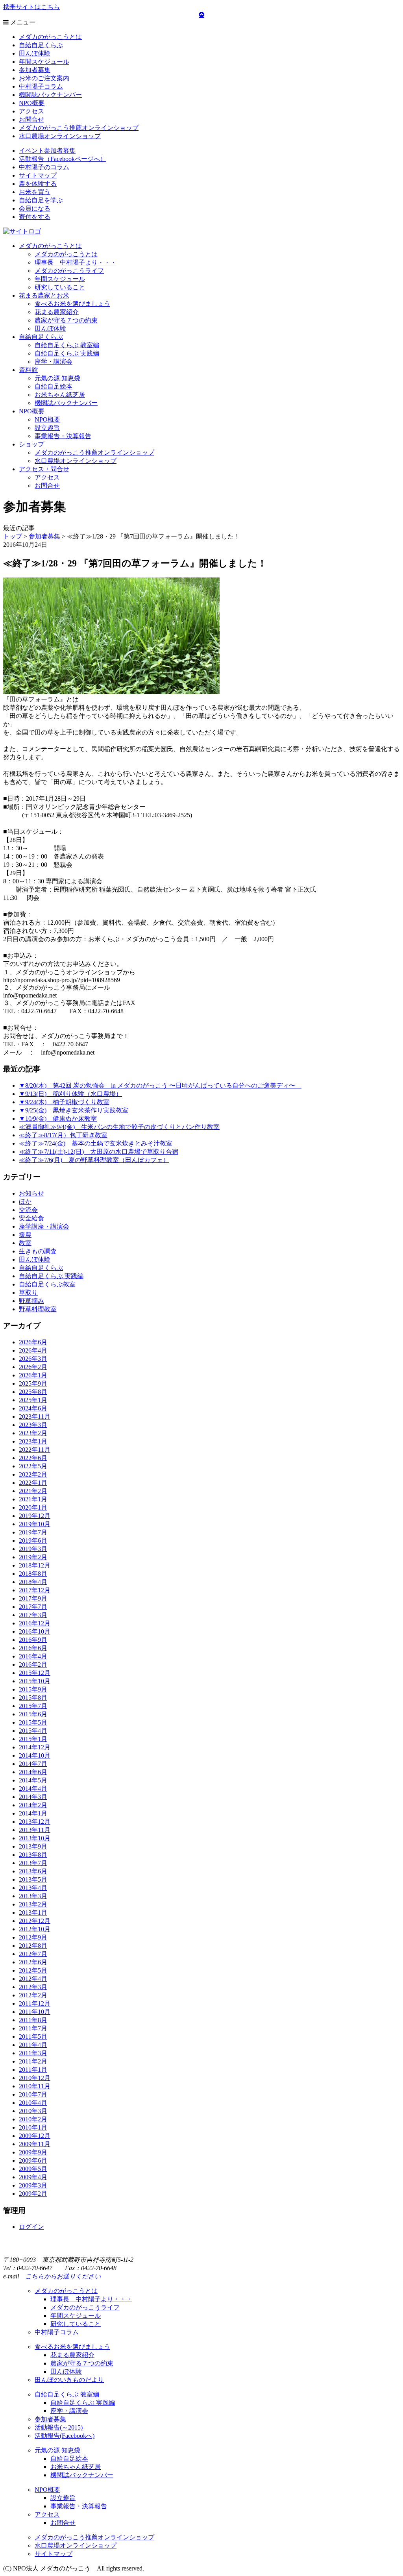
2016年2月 (33, 1665)
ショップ (31, 444)
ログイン (31, 2227)
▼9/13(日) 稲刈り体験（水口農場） (70, 1094)
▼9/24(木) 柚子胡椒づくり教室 (64, 1102)
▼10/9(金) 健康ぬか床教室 (58, 1119)
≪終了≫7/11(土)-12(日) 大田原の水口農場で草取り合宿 (99, 1152)
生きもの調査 (38, 1251)
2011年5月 (33, 2037)
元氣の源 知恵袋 (57, 378)
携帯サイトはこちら (31, 7)
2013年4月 (33, 1888)
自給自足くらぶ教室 (47, 1284)
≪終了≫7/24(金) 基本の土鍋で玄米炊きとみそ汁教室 (96, 1143)
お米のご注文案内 (44, 78)
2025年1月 (33, 1400)
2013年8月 (33, 1855)
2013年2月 (33, 1904)
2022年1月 (33, 1483)
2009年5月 (33, 2169)
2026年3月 (33, 1359)
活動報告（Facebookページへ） (63, 159)
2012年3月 (33, 1987)
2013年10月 (35, 1838)
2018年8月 (33, 1574)
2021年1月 (33, 1499)
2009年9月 (33, 2152)
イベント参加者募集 (47, 151)
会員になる (35, 208)
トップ (13, 536)
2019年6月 (33, 1541)
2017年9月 (33, 1598)
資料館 (28, 370)
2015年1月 (33, 1739)
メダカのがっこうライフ (69, 271)
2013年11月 (35, 1830)
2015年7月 (33, 1706)
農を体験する (38, 184)
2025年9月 (33, 1383)
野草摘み (31, 1301)
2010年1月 (33, 2127)
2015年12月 (35, 1673)
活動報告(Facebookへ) (65, 2436)
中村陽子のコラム (44, 167)
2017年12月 (35, 1590)
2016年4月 (33, 1656)
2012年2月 (33, 1995)
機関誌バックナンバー (50, 95)
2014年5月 (33, 1780)
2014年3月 (33, 1797)
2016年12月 (35, 1623)
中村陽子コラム (41, 86)
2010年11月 (35, 2086)
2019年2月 (33, 1557)
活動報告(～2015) (59, 2427)
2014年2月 (33, 1805)
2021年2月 (33, 1491)
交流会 (28, 1210)
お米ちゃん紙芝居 (60, 395)
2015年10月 (35, 1681)
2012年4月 (33, 1979)
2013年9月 (33, 1846)
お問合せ (31, 119)
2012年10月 (35, 1929)
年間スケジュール (44, 62)
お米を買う (35, 192)
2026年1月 (33, 1375)
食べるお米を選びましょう (72, 304)
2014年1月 (33, 1813)
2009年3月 (33, 2185)
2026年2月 (33, 1367)
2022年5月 (33, 1466)
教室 (25, 1243)
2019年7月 (33, 1532)
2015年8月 (33, 1698)
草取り (28, 1293)
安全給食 (31, 1218)
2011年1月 (33, 2070)
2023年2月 (33, 1433)
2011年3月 (33, 2053)
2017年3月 (33, 1615)
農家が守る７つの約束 (66, 320)
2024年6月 (33, 1408)
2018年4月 (33, 1582)
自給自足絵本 (54, 386)
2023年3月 (33, 1425)
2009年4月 (33, 2177)
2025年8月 (33, 1392)
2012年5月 (33, 1970)
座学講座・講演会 (44, 1226)
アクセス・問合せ (44, 469)
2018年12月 (35, 1565)
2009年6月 (33, 2161)
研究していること (60, 287)
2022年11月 (35, 1450)
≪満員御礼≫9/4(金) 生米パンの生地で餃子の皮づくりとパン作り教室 (119, 1127)
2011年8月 (33, 2020)
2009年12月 (35, 2136)
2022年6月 (33, 1458)
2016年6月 (33, 1648)
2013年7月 (33, 1863)
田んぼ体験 (35, 53)
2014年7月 (33, 1764)
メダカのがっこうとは (50, 37)
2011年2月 (33, 2061)
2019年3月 (33, 1549)
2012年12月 (35, 1921)
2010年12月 (35, 2078)
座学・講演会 (54, 362)
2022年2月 (33, 1474)
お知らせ (31, 1193)
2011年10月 (35, 2012)
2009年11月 (35, 2144)
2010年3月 (33, 2111)
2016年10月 (35, 1631)
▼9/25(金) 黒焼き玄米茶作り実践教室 (74, 1110)
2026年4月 (33, 1350)
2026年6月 (33, 1342)
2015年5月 (33, 1722)
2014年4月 (33, 1789)
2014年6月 (33, 1772)
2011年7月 (33, 2028)
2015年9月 (33, 1689)
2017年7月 (33, 1607)
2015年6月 (33, 1714)
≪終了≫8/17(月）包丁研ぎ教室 (63, 1135)
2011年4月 (33, 2045)
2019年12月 (35, 1516)
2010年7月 (33, 2094)
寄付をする (35, 217)
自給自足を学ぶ (41, 200)
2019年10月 (35, 1524)
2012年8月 (33, 1946)
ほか (25, 1202)
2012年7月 (33, 1954)
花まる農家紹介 (57, 312)
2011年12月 (35, 2003)
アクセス (31, 111)
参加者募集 (35, 70)
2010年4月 (33, 2103)
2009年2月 (33, 2194)
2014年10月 (35, 1755)
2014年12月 (35, 1747)
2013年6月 (33, 1871)
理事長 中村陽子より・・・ (76, 262)
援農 (25, 1235)
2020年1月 (33, 1507)
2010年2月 (33, 2119)
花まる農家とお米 (44, 295)
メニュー (22, 22)
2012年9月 (33, 1937)
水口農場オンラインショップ (60, 136)
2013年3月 (33, 1896)
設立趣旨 (47, 428)
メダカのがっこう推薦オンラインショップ (79, 128)
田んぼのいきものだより (69, 2380)
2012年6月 (33, 1962)
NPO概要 (32, 103)
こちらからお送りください (63, 2276)
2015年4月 (33, 1731)
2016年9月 (33, 1640)
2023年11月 (35, 1417)
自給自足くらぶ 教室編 (67, 345)
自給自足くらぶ (41, 45)
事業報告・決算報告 (63, 436)
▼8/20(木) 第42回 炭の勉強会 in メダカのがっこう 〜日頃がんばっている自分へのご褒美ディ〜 (160, 1085)
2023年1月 (33, 1441)
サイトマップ (38, 175)
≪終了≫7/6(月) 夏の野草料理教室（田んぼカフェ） (94, 1160)
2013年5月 (33, 1879)
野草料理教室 (38, 1309)
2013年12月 (35, 1822)
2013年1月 (33, 1913)
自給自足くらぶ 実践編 (67, 353)
